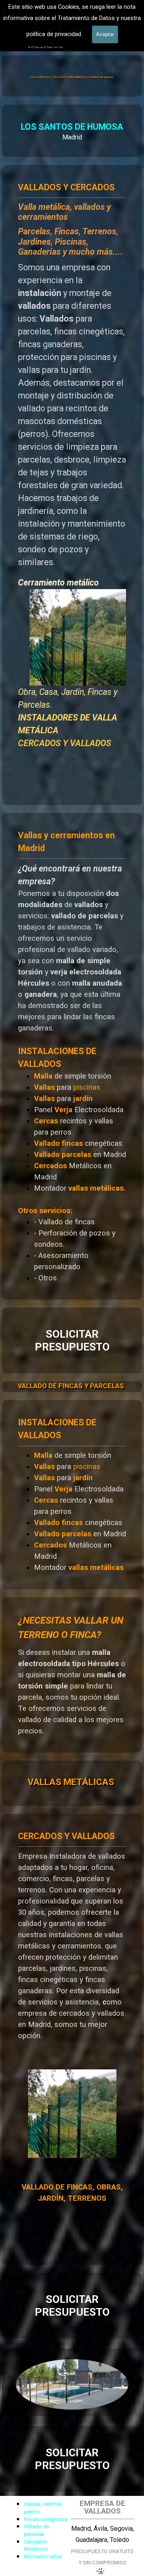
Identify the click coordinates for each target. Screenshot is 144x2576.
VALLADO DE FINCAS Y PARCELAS (71, 1386)
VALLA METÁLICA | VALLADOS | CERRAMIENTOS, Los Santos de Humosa (71, 77)
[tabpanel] (72, 131)
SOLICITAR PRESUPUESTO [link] (72, 1340)
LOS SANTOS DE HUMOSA (72, 127)
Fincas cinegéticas (46, 2519)
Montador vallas (43, 2557)
